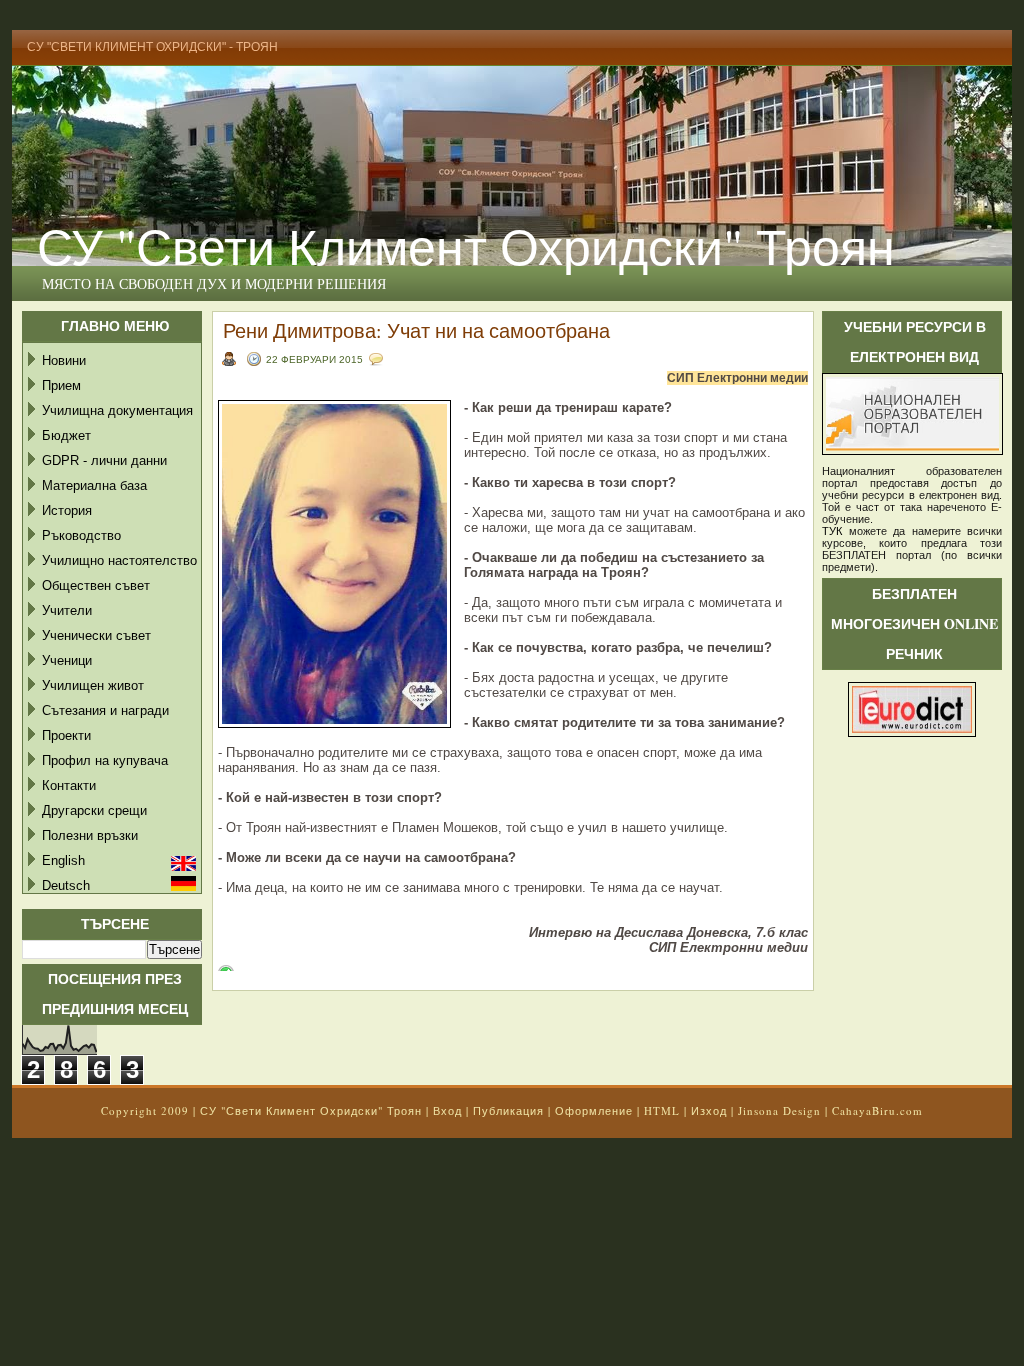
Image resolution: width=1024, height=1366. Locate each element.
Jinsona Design (779, 1110)
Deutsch (66, 885)
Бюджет (66, 435)
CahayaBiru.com (877, 1110)
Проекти (66, 735)
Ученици (67, 660)
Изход (709, 1110)
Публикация (508, 1110)
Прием (61, 385)
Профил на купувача (105, 760)
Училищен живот (93, 685)
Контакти (69, 785)
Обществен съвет (96, 585)
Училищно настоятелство (119, 560)
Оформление (594, 1110)
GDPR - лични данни (104, 460)
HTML (662, 1110)
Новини (64, 360)
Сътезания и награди (105, 710)
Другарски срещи (94, 810)
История (67, 510)
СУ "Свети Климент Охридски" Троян (466, 245)
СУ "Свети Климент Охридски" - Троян (152, 47)
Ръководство (81, 535)
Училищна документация (117, 410)
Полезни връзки (90, 835)
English (63, 860)
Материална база (94, 485)
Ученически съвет (96, 635)
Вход (447, 1110)
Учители (67, 610)
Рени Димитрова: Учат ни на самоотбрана (416, 330)
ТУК (832, 531)
